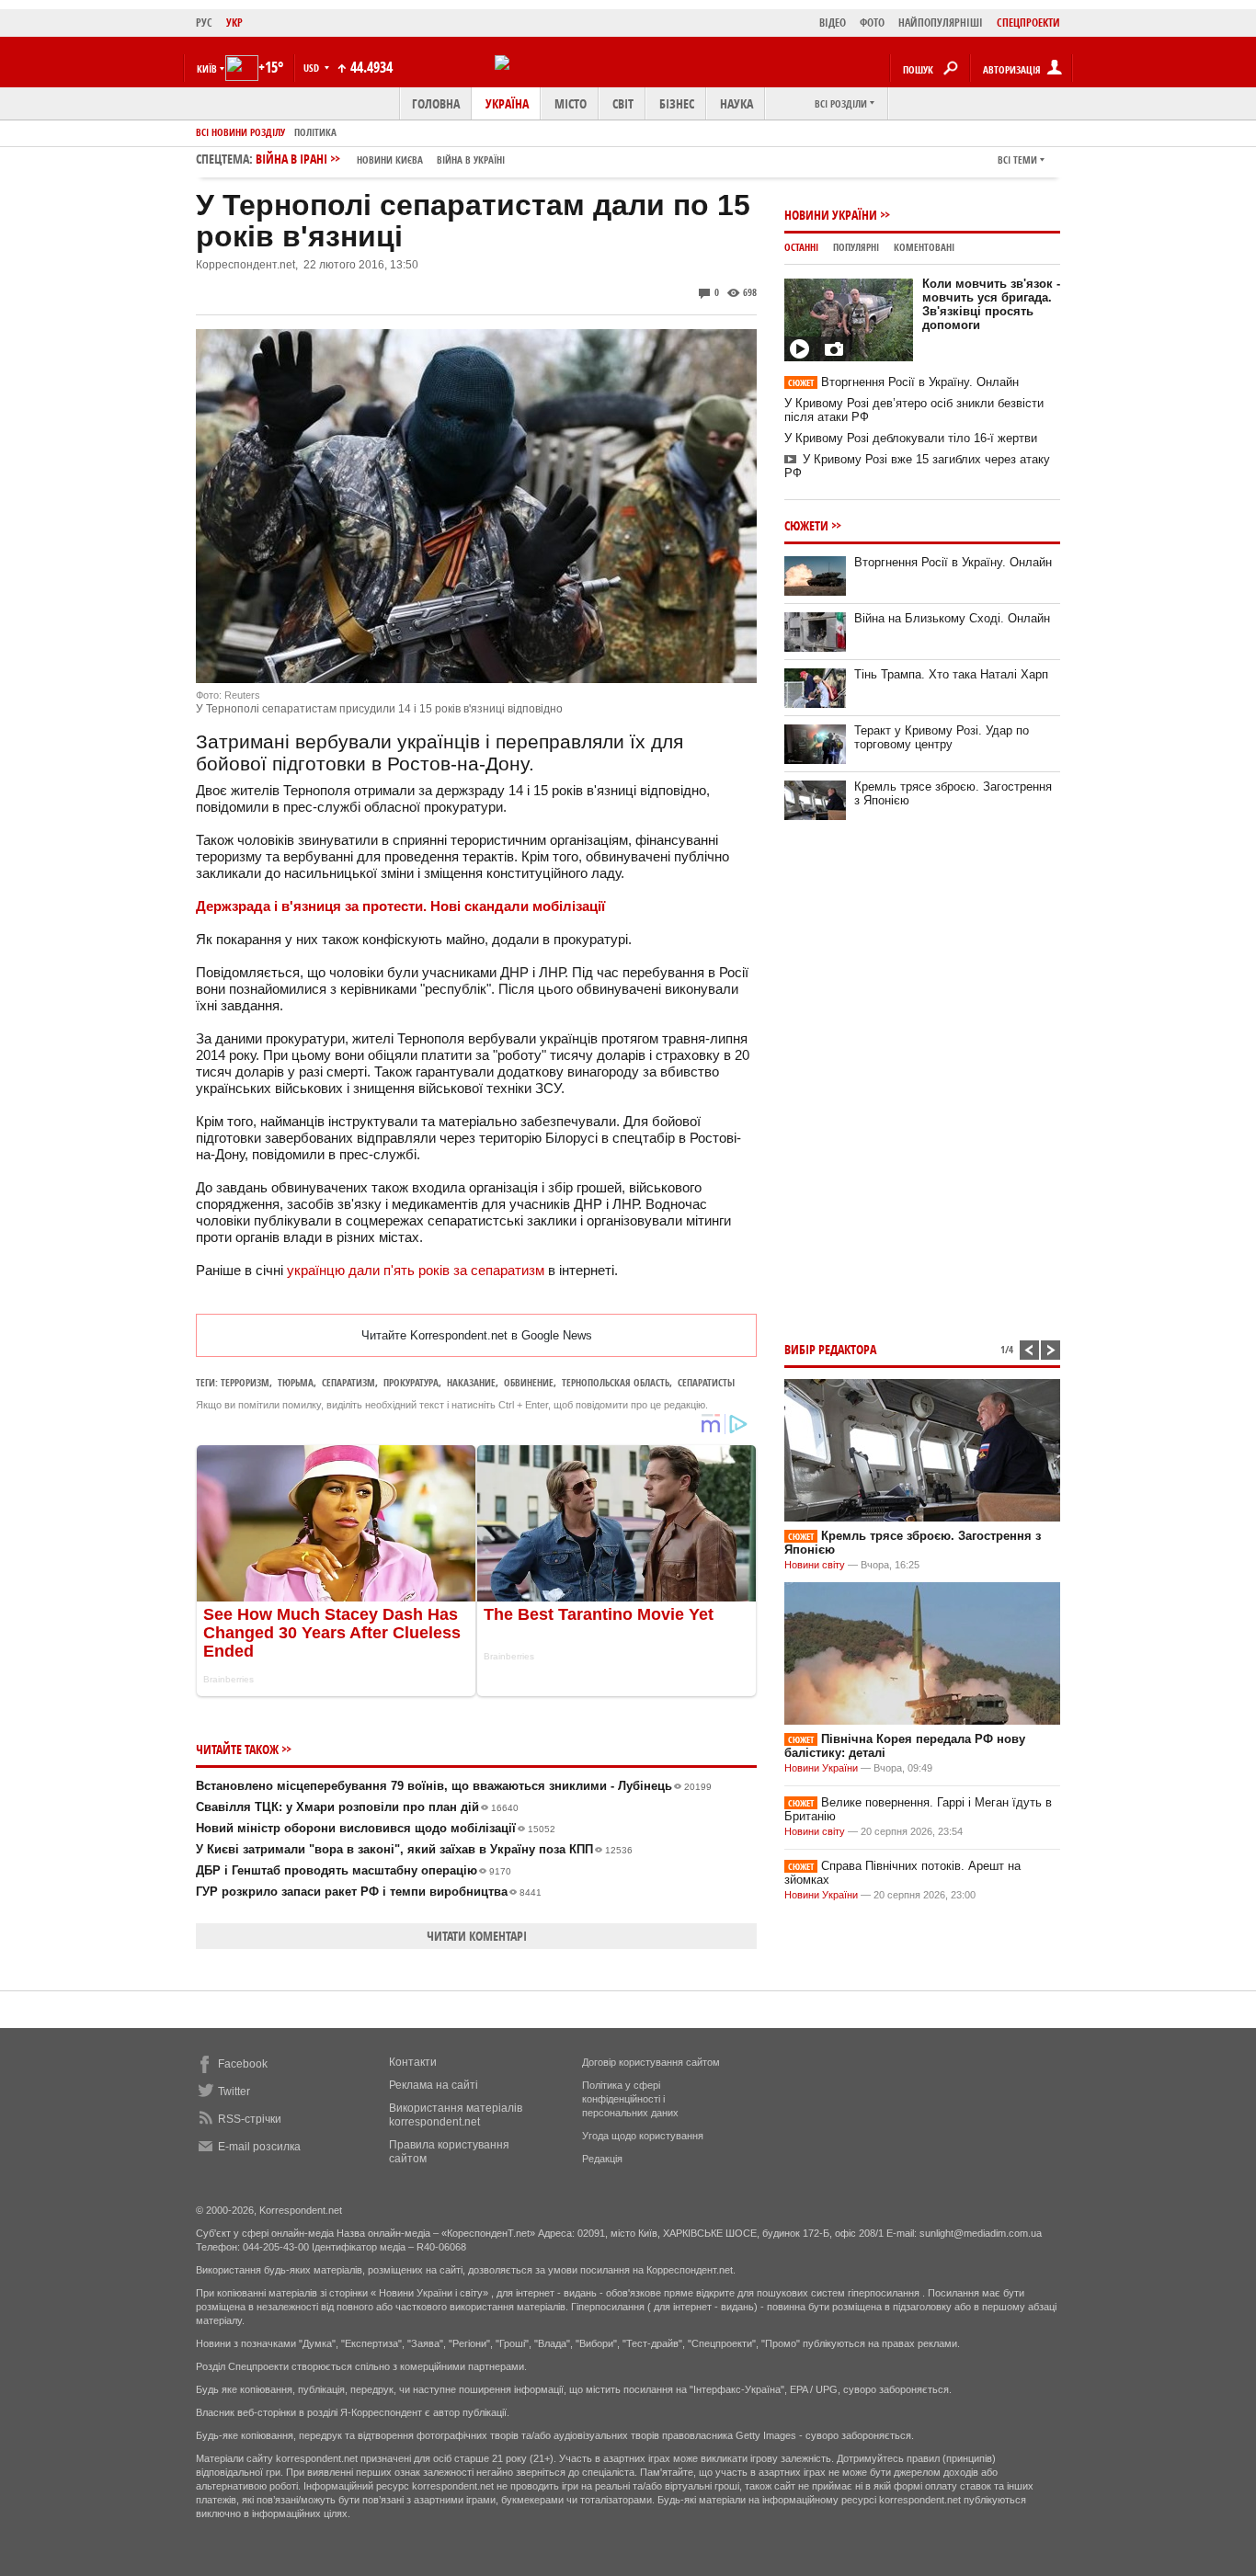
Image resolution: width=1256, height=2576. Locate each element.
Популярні (856, 247)
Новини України (831, 215)
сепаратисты (706, 1382)
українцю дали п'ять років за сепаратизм (416, 1270)
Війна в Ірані (380, 159)
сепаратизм (348, 1382)
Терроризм (245, 1382)
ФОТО (872, 23)
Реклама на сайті (434, 2085)
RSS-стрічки (250, 2119)
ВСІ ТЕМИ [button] (1017, 160)
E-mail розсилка (259, 2147)
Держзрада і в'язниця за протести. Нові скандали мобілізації (400, 906)
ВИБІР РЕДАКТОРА (830, 1349)
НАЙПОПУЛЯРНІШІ (941, 23)
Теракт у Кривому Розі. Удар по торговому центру (942, 737)
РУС (204, 23)
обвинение (529, 1382)
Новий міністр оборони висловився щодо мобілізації (376, 1828)
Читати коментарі (477, 1936)
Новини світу (815, 1565)
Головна (436, 103)
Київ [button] (207, 68)
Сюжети (806, 525)
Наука (736, 103)
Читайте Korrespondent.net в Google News (477, 1335)
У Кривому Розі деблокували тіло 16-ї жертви (911, 438)
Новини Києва (390, 160)
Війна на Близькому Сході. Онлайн (952, 618)
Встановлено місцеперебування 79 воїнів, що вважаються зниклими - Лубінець (454, 1786)
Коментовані (924, 247)
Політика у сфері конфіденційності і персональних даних (630, 2099)
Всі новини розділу (240, 132)
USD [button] (313, 68)
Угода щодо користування (643, 2136)
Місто (571, 103)
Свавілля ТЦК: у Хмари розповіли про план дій (357, 1807)
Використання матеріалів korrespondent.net (456, 2115)
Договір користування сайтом (651, 2062)
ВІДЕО (833, 23)
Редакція (602, 2159)
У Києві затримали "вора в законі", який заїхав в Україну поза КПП (414, 1849)
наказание (471, 1382)
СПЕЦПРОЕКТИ (1028, 23)
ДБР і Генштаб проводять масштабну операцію (354, 1870)
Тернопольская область (616, 1382)
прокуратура (411, 1382)
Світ (623, 103)
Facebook (243, 2064)
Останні (801, 247)
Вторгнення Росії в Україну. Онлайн (903, 382)
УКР (234, 23)
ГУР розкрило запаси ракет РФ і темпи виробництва (369, 1892)
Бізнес (677, 103)
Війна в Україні (471, 160)
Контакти (413, 2062)
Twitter (234, 2092)
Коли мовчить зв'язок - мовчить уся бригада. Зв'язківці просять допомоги (991, 304)
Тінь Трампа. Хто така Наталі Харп (951, 674)
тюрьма (296, 1382)
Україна (507, 103)
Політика (315, 132)
